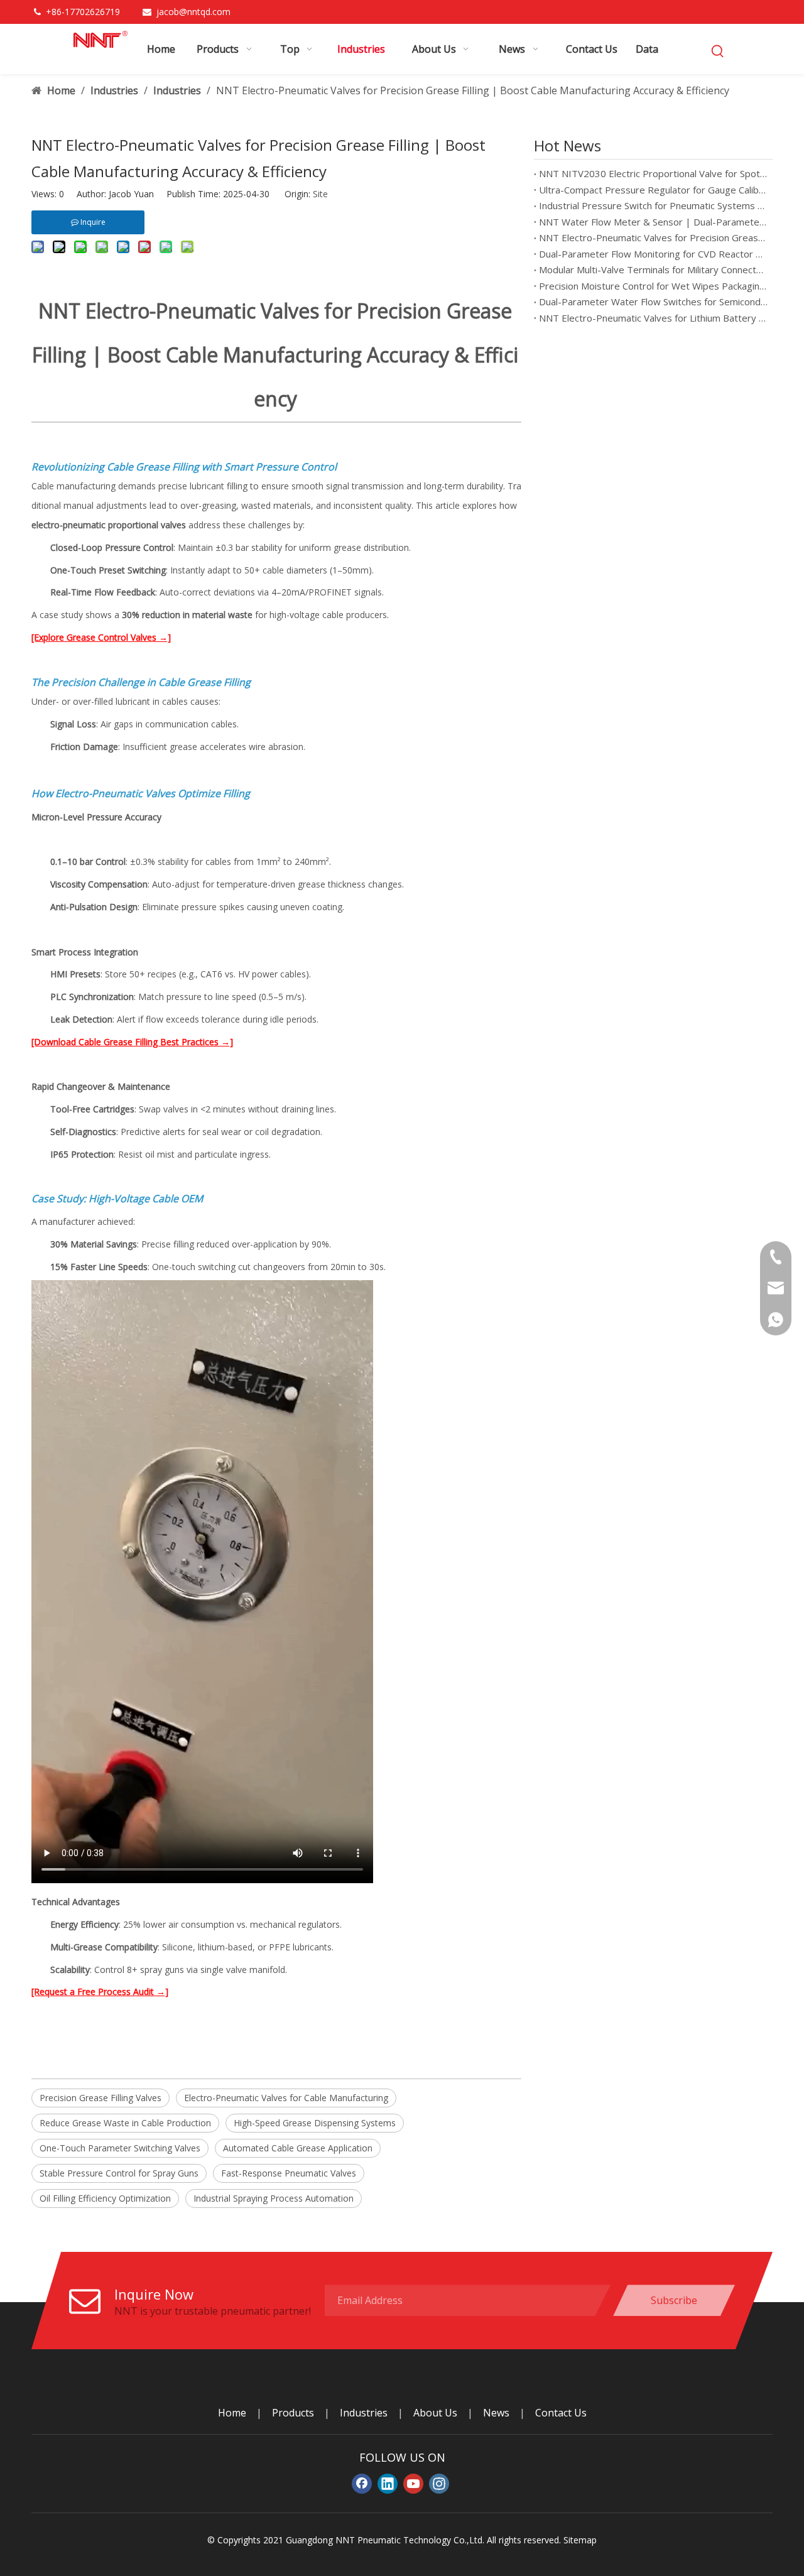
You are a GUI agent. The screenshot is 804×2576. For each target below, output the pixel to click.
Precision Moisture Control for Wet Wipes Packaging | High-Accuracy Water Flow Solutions (653, 286)
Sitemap (580, 2540)
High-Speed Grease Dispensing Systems (315, 2123)
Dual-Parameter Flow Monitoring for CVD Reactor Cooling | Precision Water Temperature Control (653, 254)
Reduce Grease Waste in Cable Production (125, 2123)
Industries (364, 2413)
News (496, 2413)
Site (320, 194)
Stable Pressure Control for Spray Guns (119, 2173)
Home (232, 2413)
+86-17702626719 (84, 12)
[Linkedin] (388, 2484)
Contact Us (561, 2413)
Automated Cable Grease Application (298, 2148)
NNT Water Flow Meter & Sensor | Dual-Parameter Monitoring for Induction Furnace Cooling (653, 222)
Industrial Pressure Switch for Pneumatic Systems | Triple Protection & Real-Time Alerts (653, 205)
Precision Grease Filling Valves (100, 2098)
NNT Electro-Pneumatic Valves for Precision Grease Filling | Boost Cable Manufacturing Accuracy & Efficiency (653, 237)
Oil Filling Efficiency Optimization (105, 2198)
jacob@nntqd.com (193, 12)
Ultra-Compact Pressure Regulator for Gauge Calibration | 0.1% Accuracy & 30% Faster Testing (653, 190)
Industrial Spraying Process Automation (274, 2198)
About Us (435, 2413)
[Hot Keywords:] (718, 52)
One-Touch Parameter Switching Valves (120, 2148)
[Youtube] (413, 2484)
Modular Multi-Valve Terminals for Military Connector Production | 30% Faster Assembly (653, 269)
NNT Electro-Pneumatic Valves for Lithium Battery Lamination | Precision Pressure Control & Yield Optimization (653, 318)
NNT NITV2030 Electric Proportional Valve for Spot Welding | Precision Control (653, 173)
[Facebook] (362, 2484)
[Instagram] (439, 2484)
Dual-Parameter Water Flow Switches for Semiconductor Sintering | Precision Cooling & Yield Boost (653, 302)
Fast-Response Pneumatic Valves (289, 2173)
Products (293, 2413)
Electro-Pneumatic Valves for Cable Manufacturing (286, 2098)
